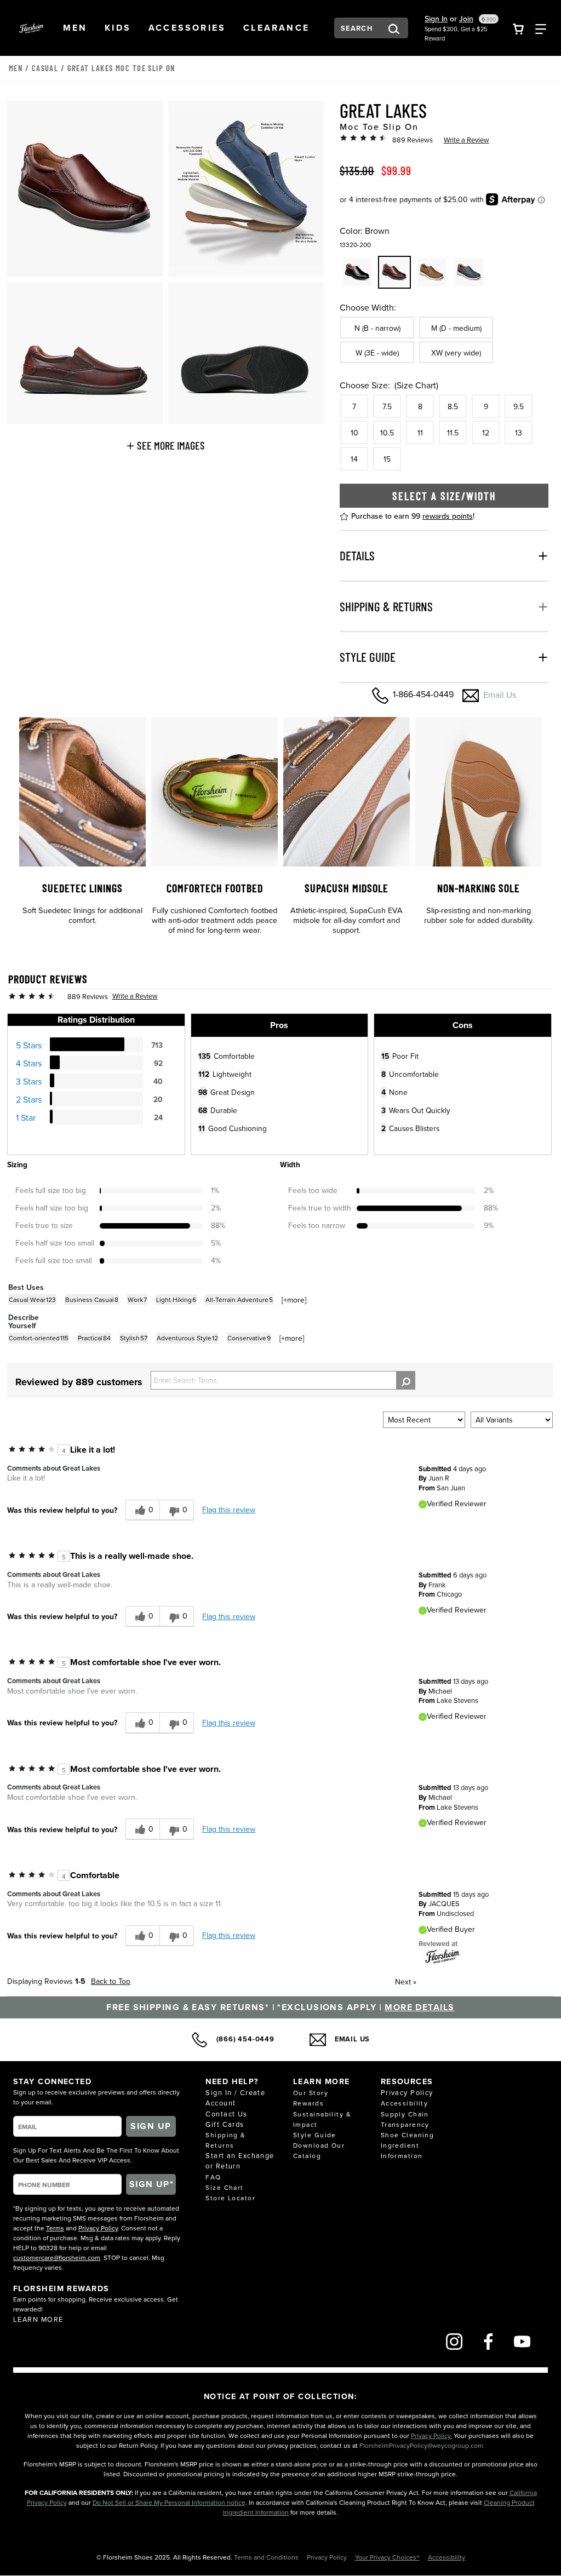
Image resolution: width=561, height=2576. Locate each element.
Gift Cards (225, 2124)
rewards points (448, 516)
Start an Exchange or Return (240, 2161)
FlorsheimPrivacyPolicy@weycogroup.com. (422, 2445)
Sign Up (151, 2126)
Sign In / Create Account (235, 2098)
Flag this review (229, 1510)
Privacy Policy (98, 2228)
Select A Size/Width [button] (444, 496)
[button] (75, 28)
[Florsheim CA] (443, 1956)
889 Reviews (413, 140)
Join (466, 19)
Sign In (436, 19)
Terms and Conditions (267, 2557)
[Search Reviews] (406, 1380)
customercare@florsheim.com (57, 2257)
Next (406, 1982)
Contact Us (226, 2114)
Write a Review (466, 140)
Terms (55, 2228)
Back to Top (111, 1981)
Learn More (38, 2319)
